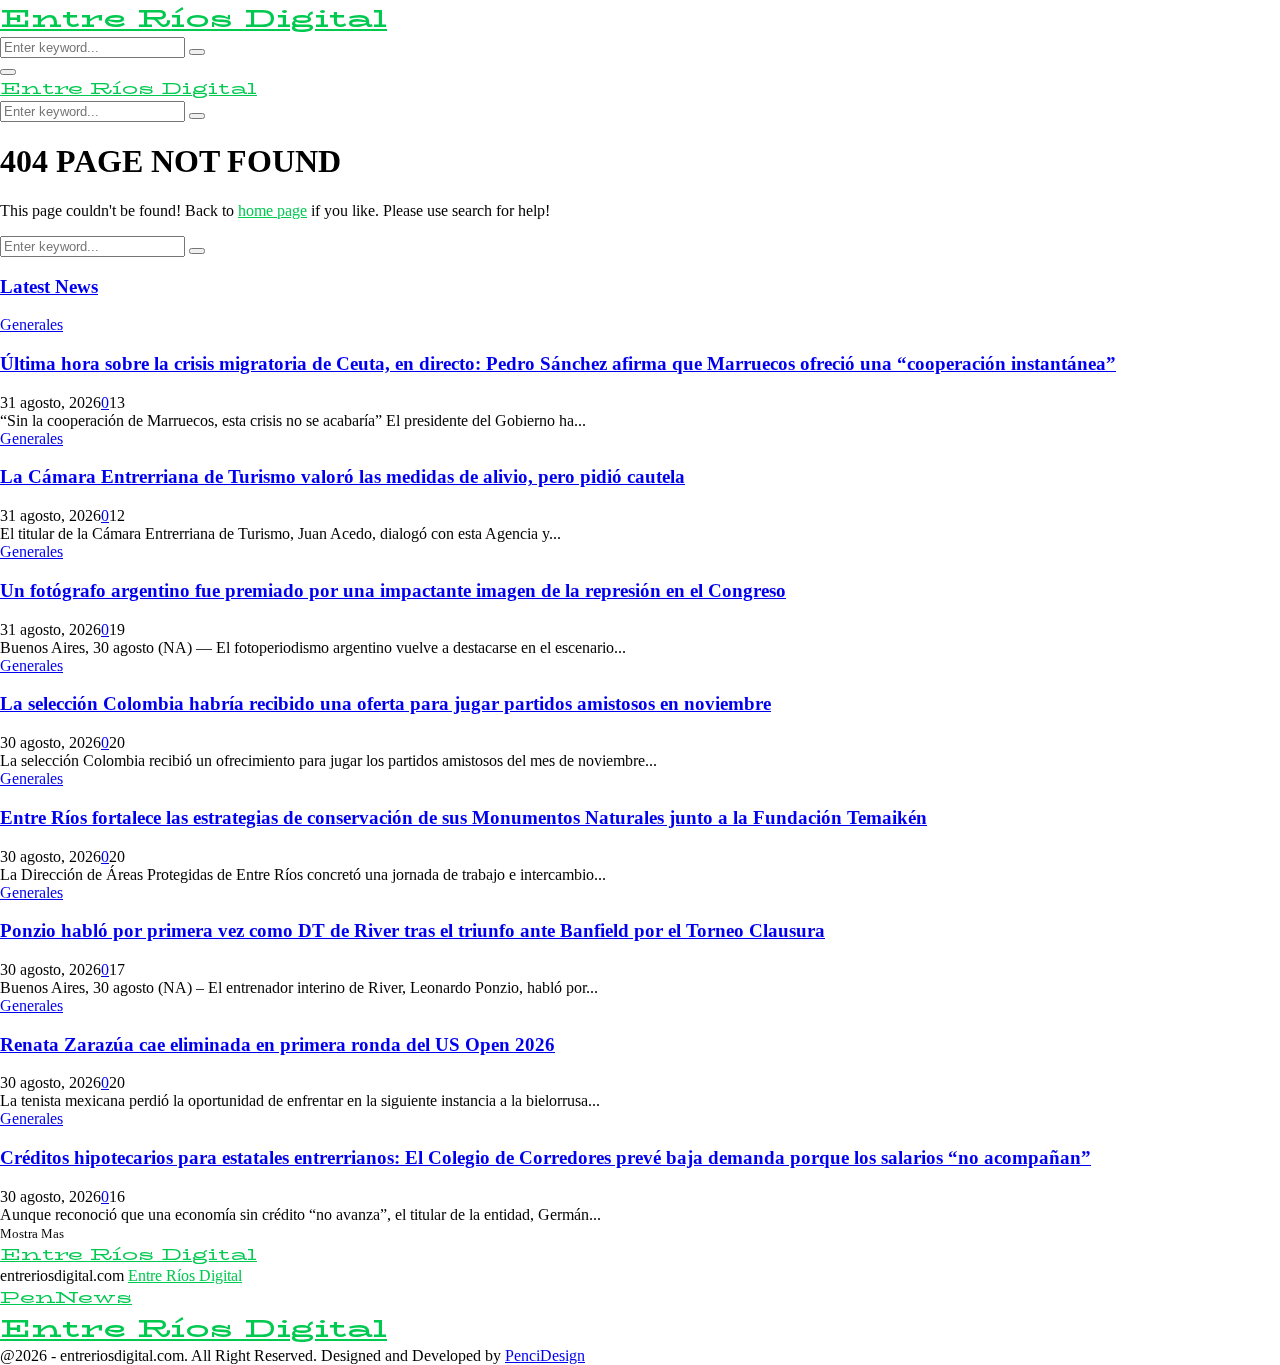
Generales (31, 324)
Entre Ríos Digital (193, 18)
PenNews (66, 1297)
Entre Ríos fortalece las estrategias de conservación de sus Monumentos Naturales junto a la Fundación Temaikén (463, 817)
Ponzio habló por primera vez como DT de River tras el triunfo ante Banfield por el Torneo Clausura (412, 930)
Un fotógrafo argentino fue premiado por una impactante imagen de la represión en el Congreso (393, 590)
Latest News (49, 286)
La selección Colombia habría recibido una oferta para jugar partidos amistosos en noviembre (385, 703)
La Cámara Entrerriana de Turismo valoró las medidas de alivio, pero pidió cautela (342, 476)
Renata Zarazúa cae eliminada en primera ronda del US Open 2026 (277, 1044)
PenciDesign (545, 1355)
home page (272, 210)
